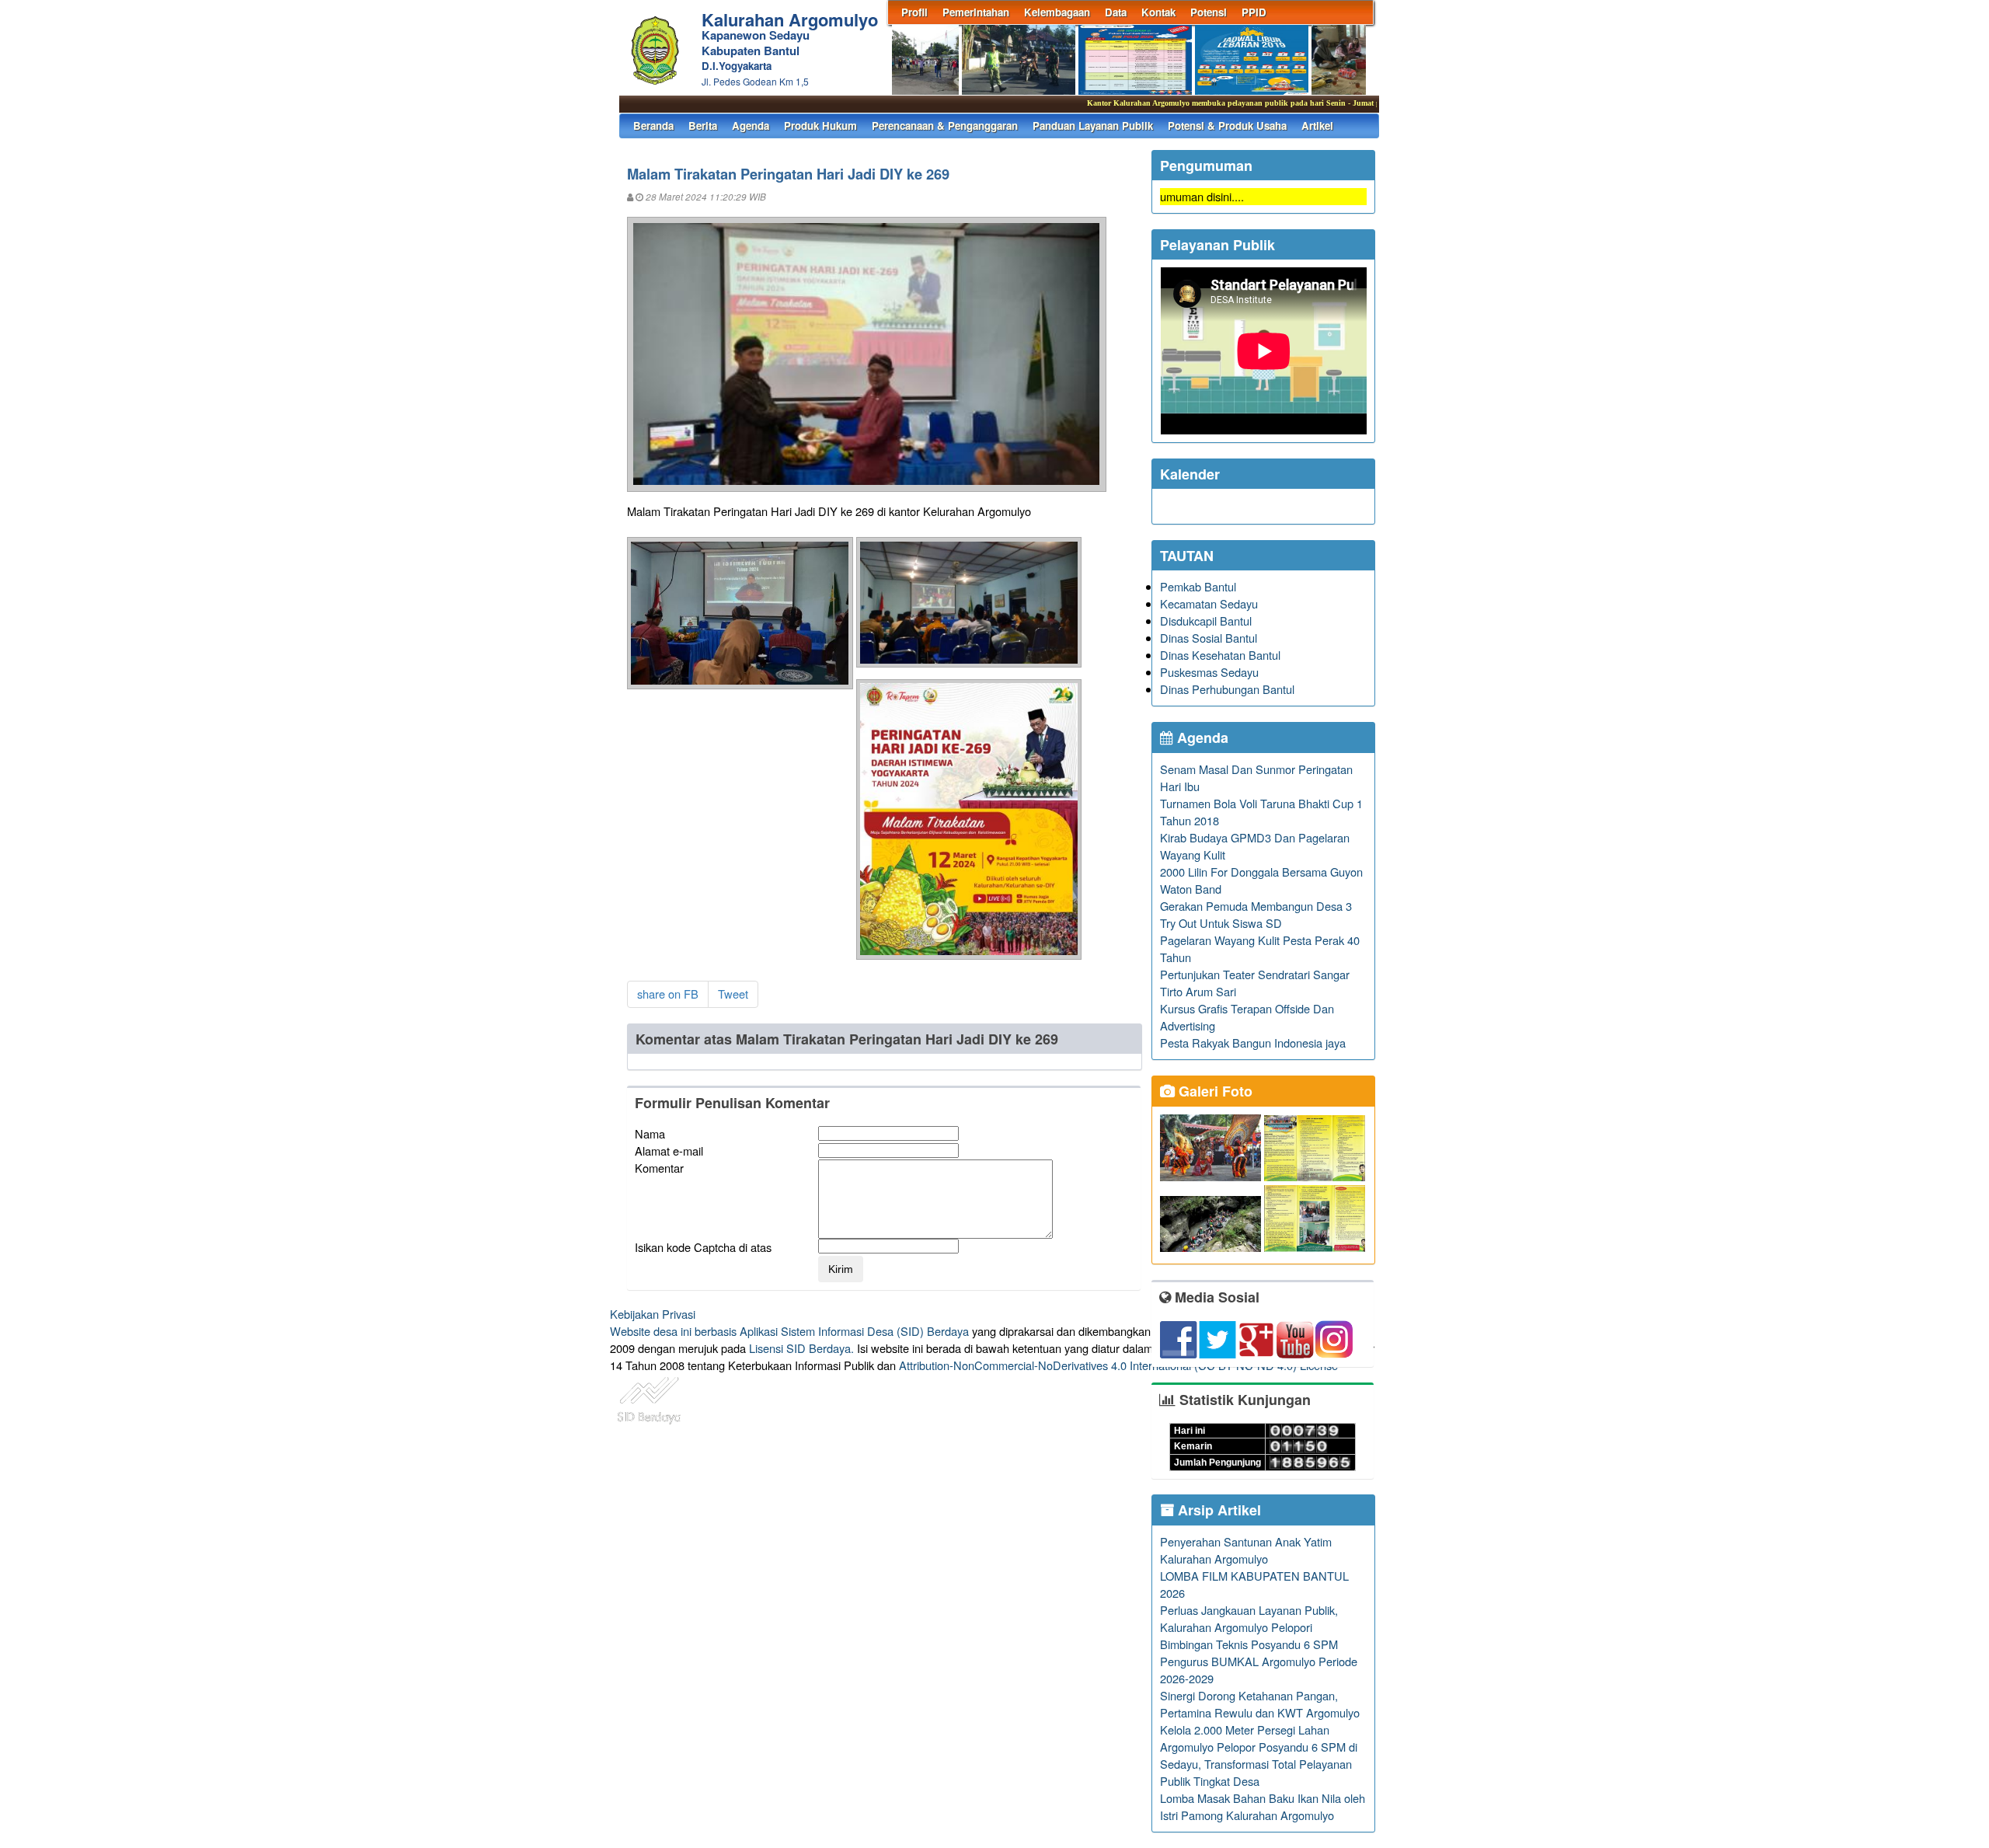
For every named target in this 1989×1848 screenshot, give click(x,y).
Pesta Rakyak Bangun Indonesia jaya (1253, 1043)
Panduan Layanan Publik (1093, 126)
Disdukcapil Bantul (1206, 621)
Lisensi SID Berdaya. (801, 1348)
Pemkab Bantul (1198, 586)
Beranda (653, 126)
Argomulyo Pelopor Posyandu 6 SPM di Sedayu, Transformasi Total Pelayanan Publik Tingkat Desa (1259, 1764)
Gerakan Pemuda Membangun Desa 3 (1256, 906)
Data (1116, 12)
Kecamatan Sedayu (1209, 603)
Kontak (1158, 12)
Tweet (733, 994)
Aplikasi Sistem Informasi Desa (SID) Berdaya (854, 1331)
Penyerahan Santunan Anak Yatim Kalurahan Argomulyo (1246, 1550)
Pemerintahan (976, 12)
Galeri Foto (1214, 1091)
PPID (1254, 12)
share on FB (668, 994)
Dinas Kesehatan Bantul (1220, 655)
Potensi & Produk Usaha (1227, 126)
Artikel (1317, 126)
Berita (703, 126)
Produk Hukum (820, 126)
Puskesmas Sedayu (1209, 672)
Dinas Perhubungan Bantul (1227, 689)
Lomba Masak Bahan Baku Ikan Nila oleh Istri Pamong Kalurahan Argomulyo (1263, 1806)
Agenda (751, 126)
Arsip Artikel (1217, 1510)
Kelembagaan (1057, 12)
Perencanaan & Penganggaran (945, 126)
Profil (914, 12)
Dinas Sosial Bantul (1209, 638)
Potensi (1209, 12)
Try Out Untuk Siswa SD (1221, 923)
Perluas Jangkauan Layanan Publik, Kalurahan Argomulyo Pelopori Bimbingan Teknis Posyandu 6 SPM (1249, 1627)
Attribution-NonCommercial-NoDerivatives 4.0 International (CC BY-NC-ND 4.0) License (1118, 1365)
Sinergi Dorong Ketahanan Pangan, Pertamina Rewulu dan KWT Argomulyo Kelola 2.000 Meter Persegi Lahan (1260, 1712)
